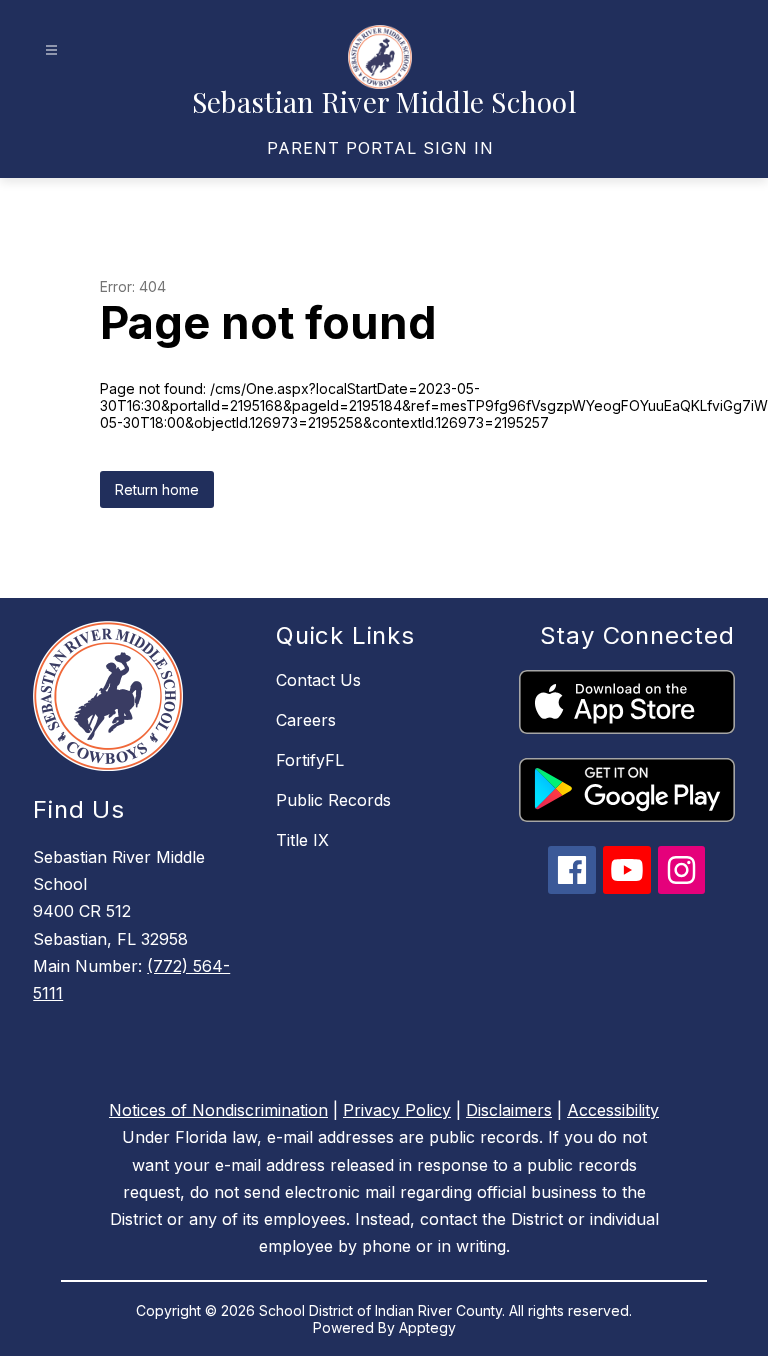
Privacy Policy (397, 1110)
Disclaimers (509, 1110)
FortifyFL (310, 760)
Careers (306, 720)
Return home (157, 489)
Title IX (302, 840)
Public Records (333, 800)
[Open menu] (51, 50)
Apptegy (427, 1327)
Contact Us (318, 680)
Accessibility (613, 1110)
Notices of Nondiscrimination (218, 1110)
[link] (380, 148)
